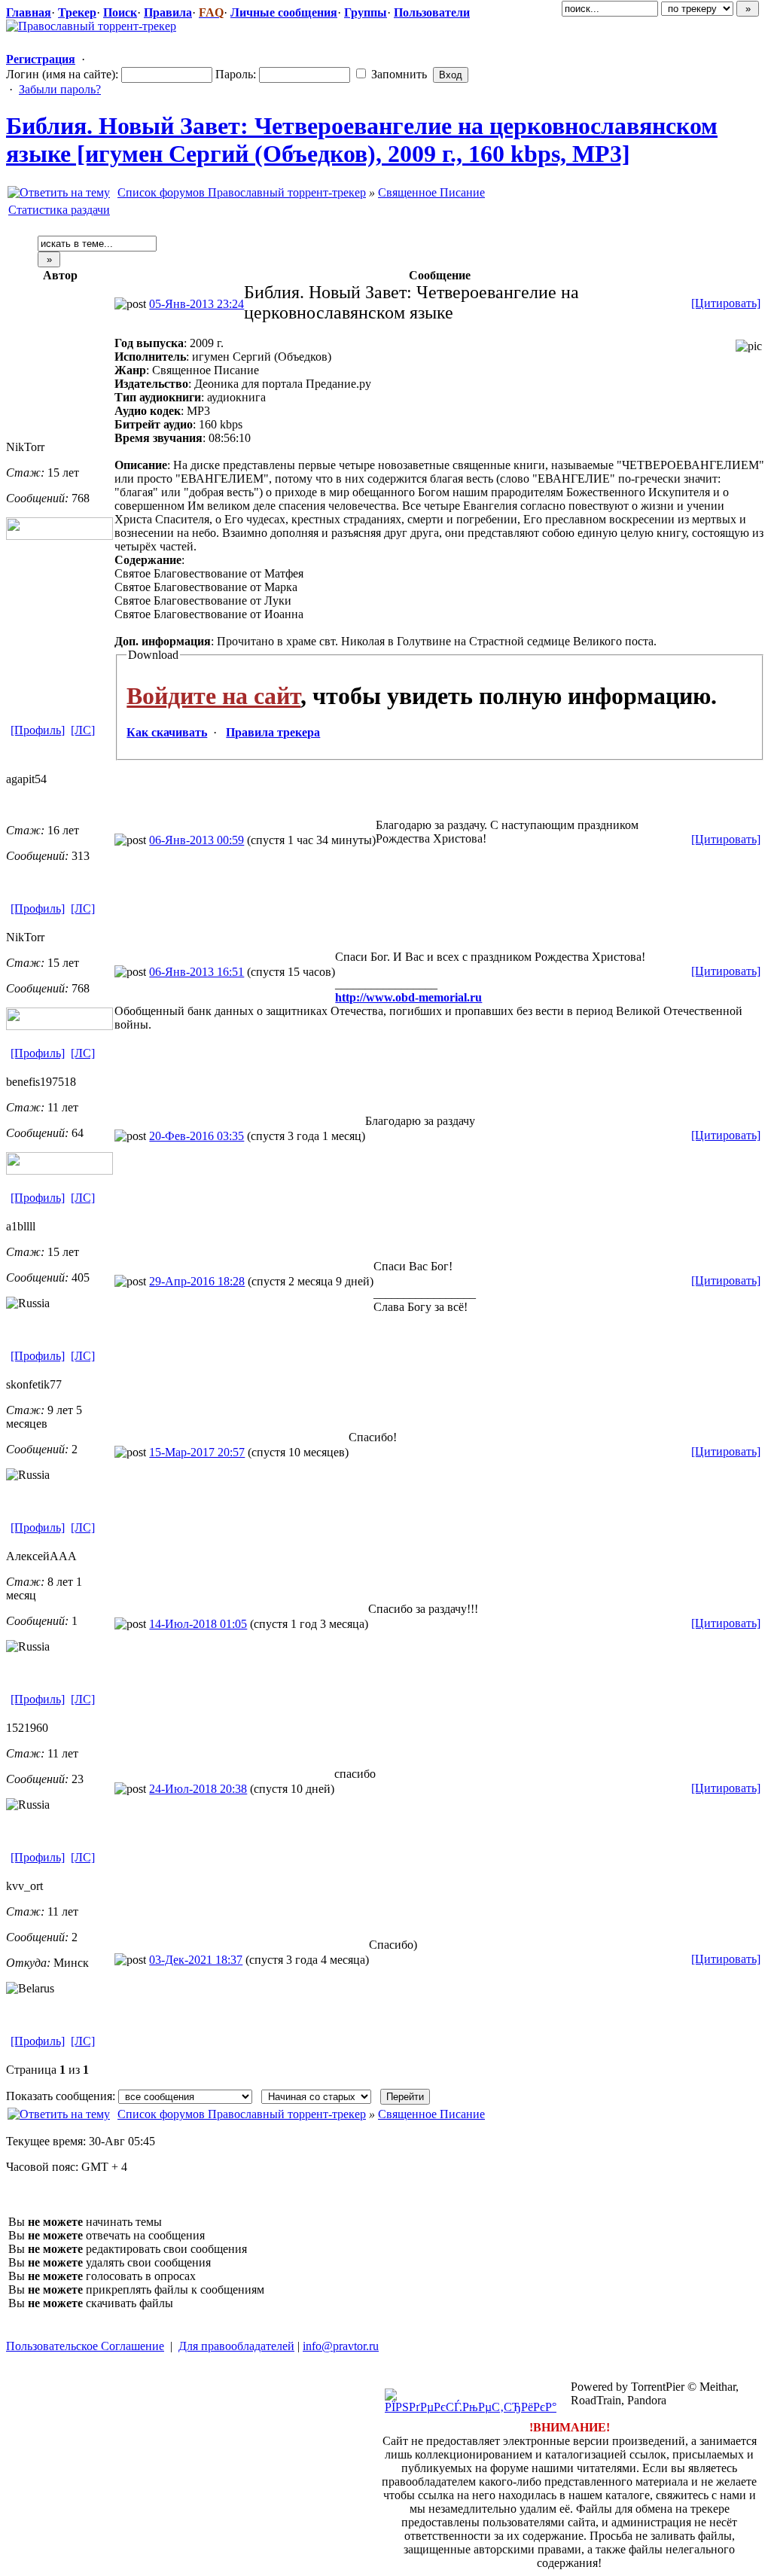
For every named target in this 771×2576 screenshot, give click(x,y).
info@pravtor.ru (341, 2346)
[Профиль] (38, 730)
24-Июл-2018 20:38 (198, 1789)
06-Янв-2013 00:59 (197, 840)
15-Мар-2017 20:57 (197, 1452)
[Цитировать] (726, 303)
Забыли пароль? (60, 89)
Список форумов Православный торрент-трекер (242, 192)
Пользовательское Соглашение (85, 2346)
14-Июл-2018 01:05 (198, 1624)
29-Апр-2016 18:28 (197, 1281)
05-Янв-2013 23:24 (197, 304)
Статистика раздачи (59, 210)
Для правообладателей (236, 2346)
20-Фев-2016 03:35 (197, 1136)
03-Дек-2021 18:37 (196, 1960)
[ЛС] (83, 730)
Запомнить (398, 74)
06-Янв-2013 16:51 (197, 972)
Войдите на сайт (213, 696)
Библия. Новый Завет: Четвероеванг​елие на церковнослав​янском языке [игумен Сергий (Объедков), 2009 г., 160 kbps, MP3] (362, 140)
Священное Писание (431, 192)
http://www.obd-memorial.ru (408, 997)
